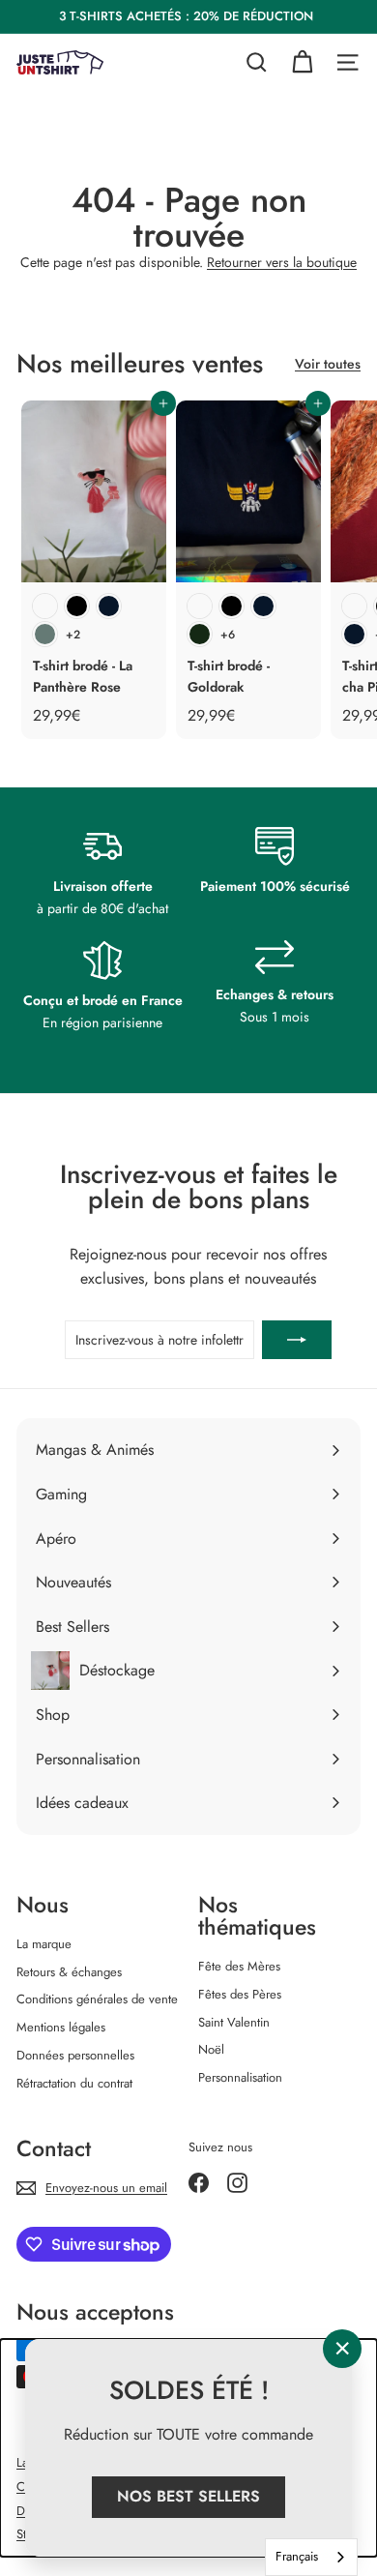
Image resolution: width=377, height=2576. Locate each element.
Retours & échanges (69, 1972)
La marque (44, 1944)
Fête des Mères (239, 1966)
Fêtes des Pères (240, 1994)
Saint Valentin (234, 2022)
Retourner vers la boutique (282, 262)
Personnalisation (240, 2077)
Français (297, 2556)
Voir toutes (328, 364)
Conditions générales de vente (97, 1999)
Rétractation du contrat (74, 2083)
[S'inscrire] (297, 1340)
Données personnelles (75, 2055)
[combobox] (311, 2557)
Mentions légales (61, 2027)
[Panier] (302, 62)
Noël (211, 2049)
